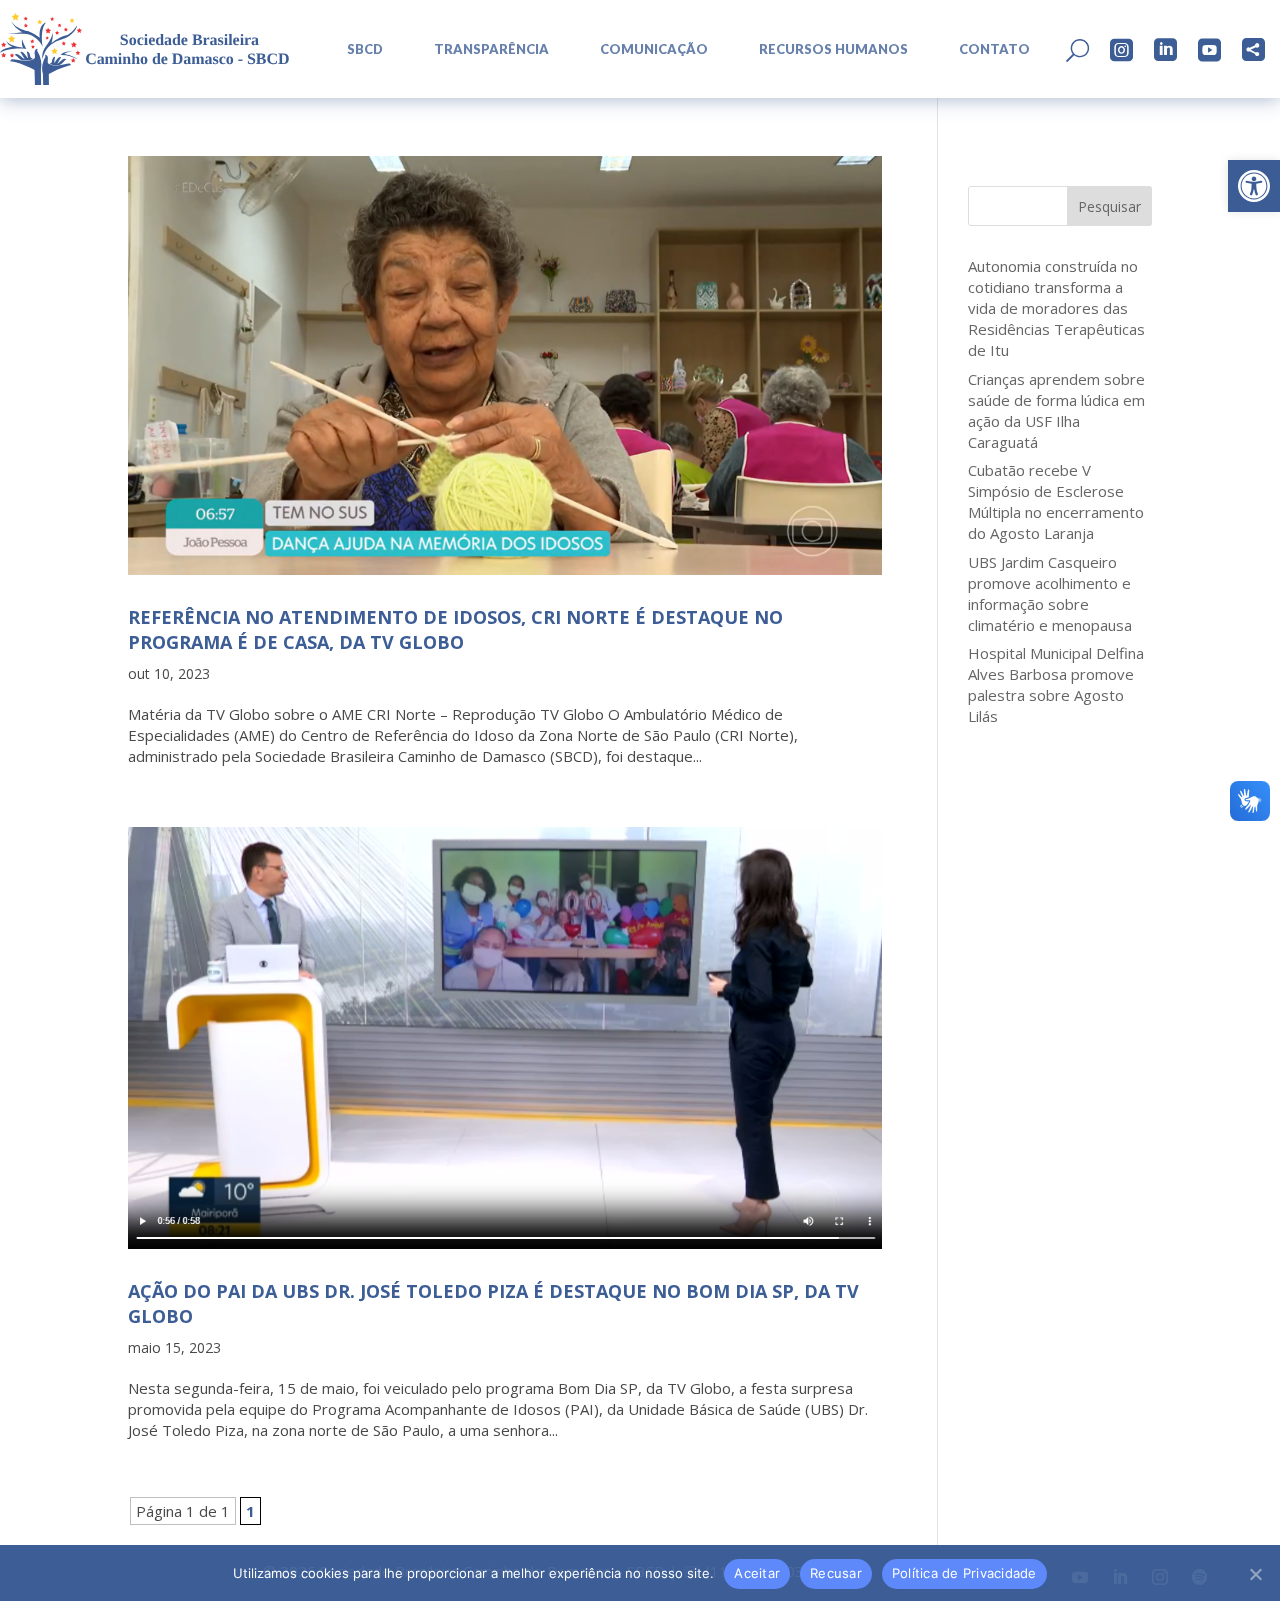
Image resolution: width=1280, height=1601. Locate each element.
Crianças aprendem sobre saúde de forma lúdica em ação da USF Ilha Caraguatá (1056, 410)
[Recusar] (1255, 1574)
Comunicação (654, 49)
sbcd (365, 49)
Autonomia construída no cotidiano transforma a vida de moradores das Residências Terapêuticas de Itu (1056, 308)
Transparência (491, 49)
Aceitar (757, 1573)
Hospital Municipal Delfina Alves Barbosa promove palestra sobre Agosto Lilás (1056, 684)
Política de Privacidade (964, 1573)
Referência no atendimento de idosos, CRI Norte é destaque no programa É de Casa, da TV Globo (455, 629)
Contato (994, 49)
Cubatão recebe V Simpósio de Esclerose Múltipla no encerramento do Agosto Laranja (1056, 501)
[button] (1254, 186)
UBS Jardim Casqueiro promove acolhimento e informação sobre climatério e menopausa (1050, 593)
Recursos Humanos (833, 49)
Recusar (836, 1573)
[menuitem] (358, 49)
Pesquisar (1109, 206)
